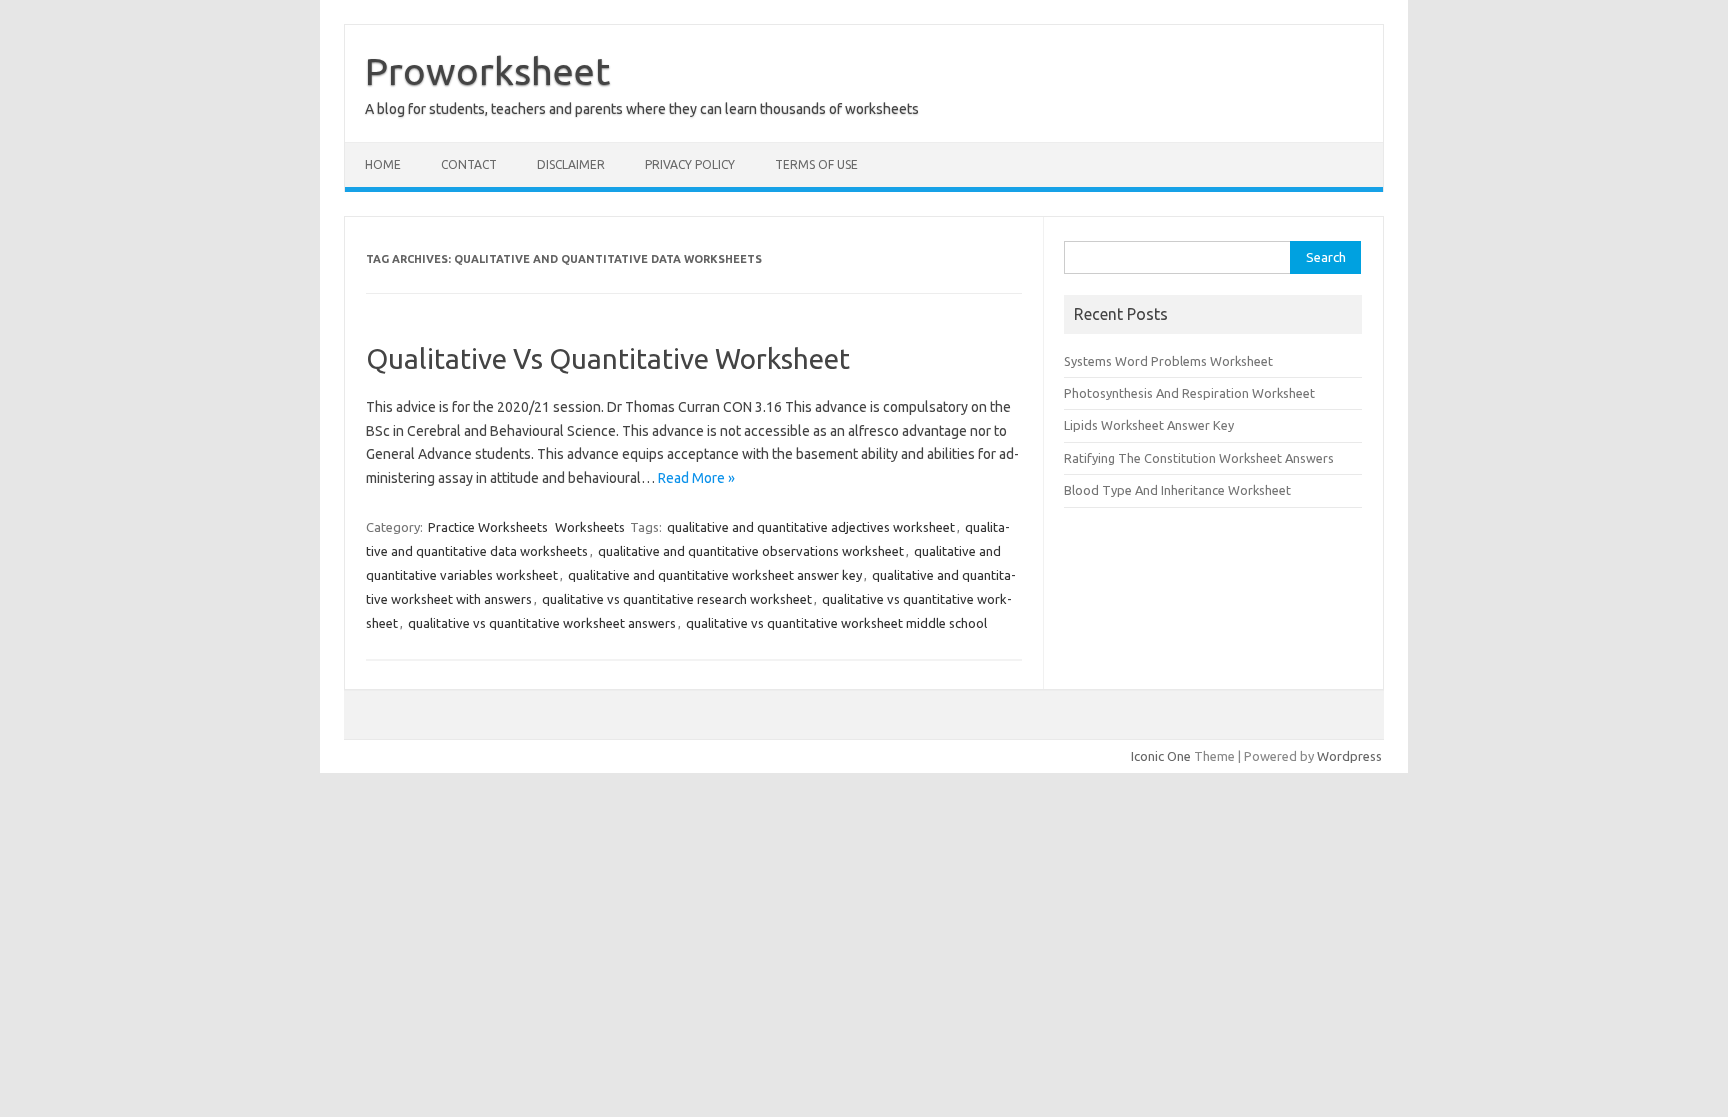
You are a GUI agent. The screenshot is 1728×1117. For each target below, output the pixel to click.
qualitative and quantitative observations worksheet (751, 551)
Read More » (696, 478)
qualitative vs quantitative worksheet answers (542, 623)
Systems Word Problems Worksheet (1168, 361)
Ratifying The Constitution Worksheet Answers (1199, 458)
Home (383, 164)
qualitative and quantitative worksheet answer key (715, 575)
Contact (469, 164)
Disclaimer (571, 164)
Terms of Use (816, 164)
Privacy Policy (690, 164)
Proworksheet (487, 71)
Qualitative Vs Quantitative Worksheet (608, 358)
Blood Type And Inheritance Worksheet (1177, 490)
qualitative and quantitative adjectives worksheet (811, 527)
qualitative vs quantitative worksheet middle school (836, 623)
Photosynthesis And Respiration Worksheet (1189, 393)
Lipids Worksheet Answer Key (1149, 425)
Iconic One (1161, 756)
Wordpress (1349, 756)
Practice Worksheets (488, 527)
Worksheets (590, 527)
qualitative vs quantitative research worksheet (677, 599)
